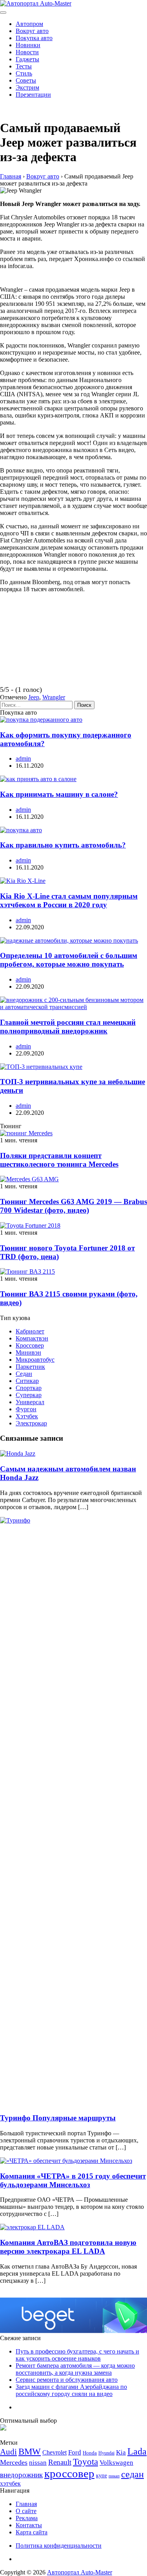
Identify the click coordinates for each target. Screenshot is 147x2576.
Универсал (30, 1402)
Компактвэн (32, 1338)
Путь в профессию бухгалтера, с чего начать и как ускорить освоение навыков (77, 2355)
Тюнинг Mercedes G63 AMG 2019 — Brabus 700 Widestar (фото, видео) (73, 1206)
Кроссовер (30, 1345)
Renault (60, 2462)
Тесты (24, 66)
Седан (24, 1374)
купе (102, 2475)
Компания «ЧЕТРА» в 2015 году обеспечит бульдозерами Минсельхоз (73, 2180)
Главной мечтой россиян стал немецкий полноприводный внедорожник (68, 1027)
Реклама (27, 2518)
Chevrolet (54, 2452)
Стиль (24, 73)
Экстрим (27, 87)
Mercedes (14, 2462)
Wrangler (54, 697)
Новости (27, 52)
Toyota (85, 2462)
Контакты (29, 2525)
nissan (38, 2463)
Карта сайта (32, 2532)
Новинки (28, 45)
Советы (26, 80)
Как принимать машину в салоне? (59, 794)
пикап (114, 2476)
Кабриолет (30, 1331)
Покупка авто (34, 38)
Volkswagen (116, 2463)
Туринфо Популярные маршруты (58, 2118)
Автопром (29, 24)
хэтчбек (10, 2483)
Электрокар (31, 1423)
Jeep (34, 697)
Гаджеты (27, 59)
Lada (137, 2451)
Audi (8, 2452)
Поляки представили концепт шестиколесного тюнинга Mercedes (59, 1160)
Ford (75, 2452)
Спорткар (29, 1388)
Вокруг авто (32, 31)
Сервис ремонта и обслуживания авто (67, 2380)
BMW (30, 2452)
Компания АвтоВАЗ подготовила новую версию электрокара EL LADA (68, 2247)
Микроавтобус (35, 1360)
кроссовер (69, 2473)
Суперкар (29, 1395)
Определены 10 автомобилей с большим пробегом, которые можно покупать (69, 960)
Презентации (33, 95)
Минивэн (28, 1352)
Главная (26, 2504)
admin (23, 758)
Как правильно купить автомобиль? (63, 845)
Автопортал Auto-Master (80, 2572)
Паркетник (30, 1367)
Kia (121, 2452)
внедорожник (21, 2475)
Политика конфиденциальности (59, 2546)
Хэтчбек (27, 1416)
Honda (90, 2453)
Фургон (26, 1409)
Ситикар (27, 1381)
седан (132, 2474)
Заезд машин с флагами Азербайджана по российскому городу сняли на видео (71, 2390)
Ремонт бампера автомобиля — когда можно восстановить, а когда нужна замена (75, 2369)
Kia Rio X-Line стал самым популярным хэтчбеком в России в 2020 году (69, 900)
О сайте (26, 2511)
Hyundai (106, 2453)
